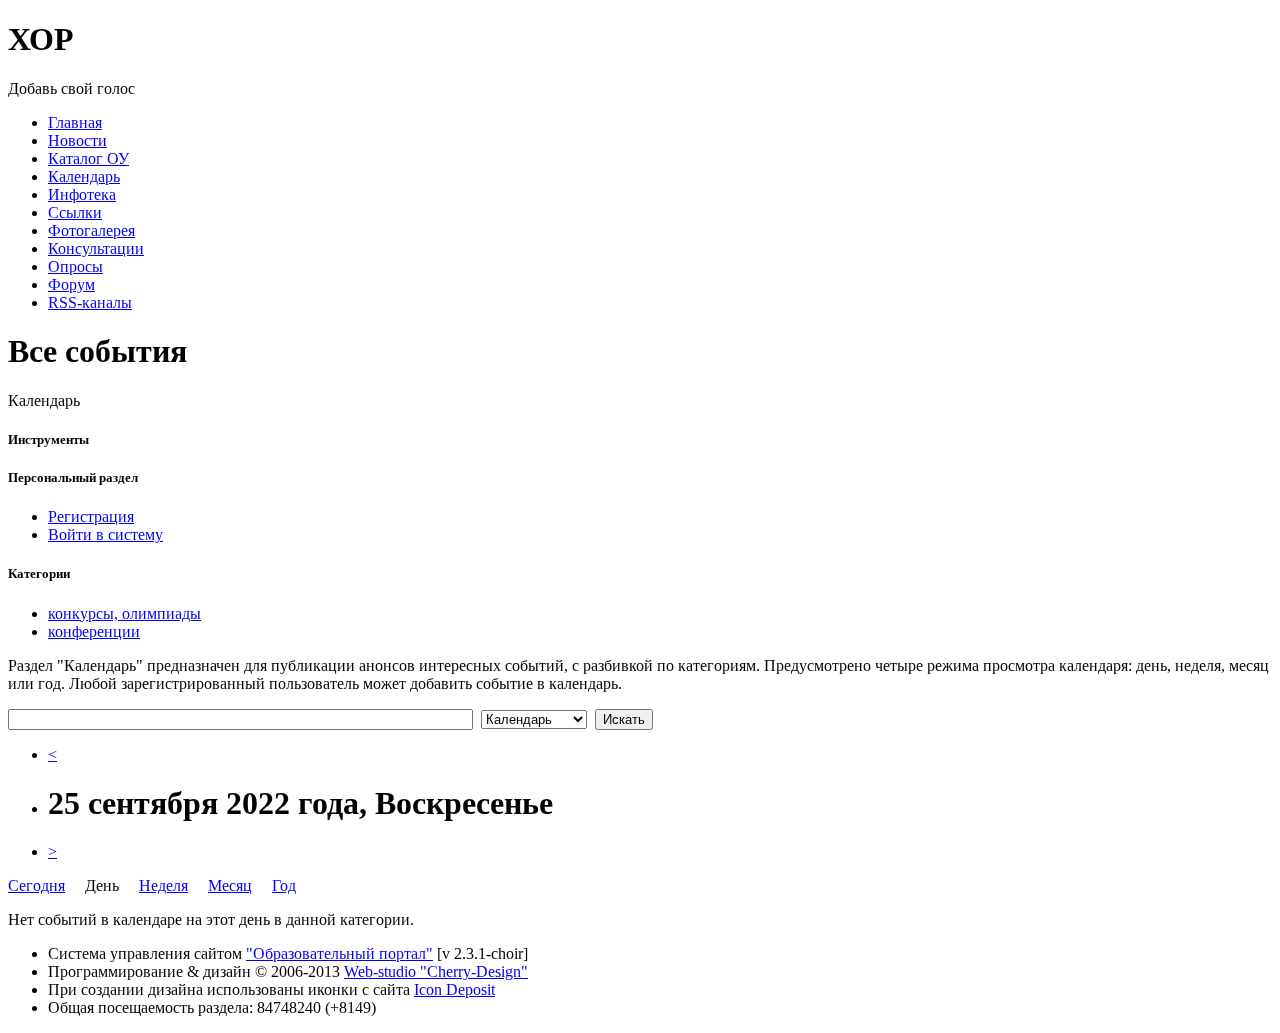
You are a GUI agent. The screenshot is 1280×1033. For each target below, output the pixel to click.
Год (284, 885)
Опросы (75, 266)
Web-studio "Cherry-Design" (436, 971)
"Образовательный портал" (339, 953)
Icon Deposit (454, 989)
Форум (71, 284)
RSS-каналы (90, 302)
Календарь (84, 176)
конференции (94, 631)
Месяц (230, 885)
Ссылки (75, 212)
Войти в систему (105, 534)
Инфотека (82, 194)
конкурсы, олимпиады (124, 613)
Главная (75, 122)
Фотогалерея (91, 230)
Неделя (163, 885)
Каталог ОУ (88, 158)
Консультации (96, 248)
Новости (77, 140)
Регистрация (91, 516)
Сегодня (36, 885)
